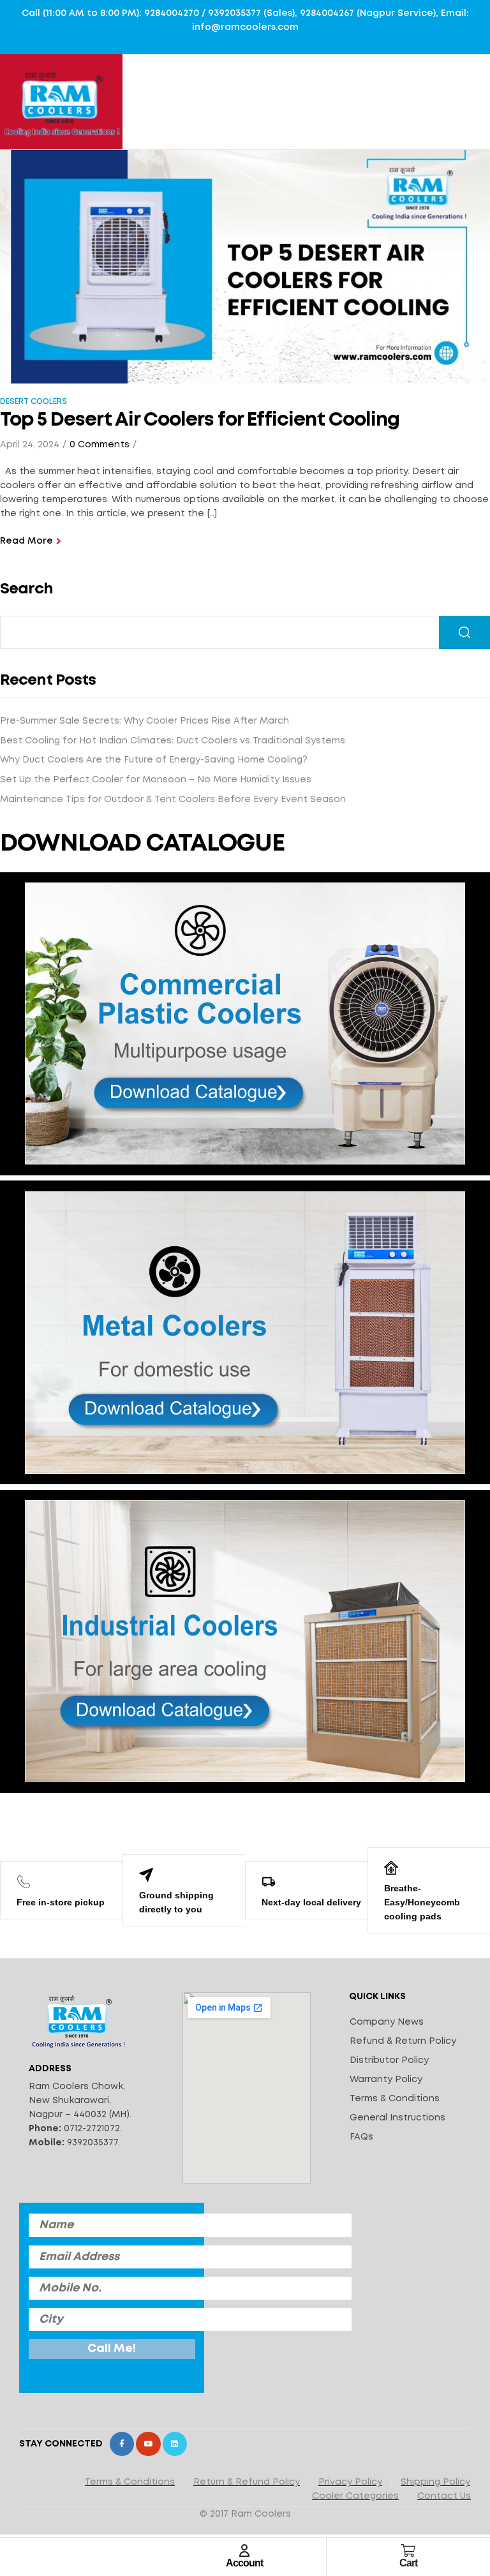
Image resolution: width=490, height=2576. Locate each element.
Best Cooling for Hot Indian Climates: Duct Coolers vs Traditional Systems (173, 741)
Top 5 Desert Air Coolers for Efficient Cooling (200, 420)
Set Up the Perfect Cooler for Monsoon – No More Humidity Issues (156, 780)
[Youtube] (148, 2444)
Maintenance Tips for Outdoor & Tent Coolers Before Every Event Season (173, 800)
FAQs (361, 2137)
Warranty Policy (386, 2080)
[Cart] (408, 2550)
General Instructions (397, 2118)
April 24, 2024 (30, 445)
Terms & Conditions (395, 2099)
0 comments (100, 445)
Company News (387, 2022)
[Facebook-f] (122, 2444)
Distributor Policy (389, 2060)
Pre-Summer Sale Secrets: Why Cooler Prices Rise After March (145, 721)
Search (26, 589)
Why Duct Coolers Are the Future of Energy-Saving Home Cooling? (154, 760)
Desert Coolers (33, 402)
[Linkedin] (175, 2444)
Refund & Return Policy (403, 2041)
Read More (26, 541)
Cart (408, 2563)
